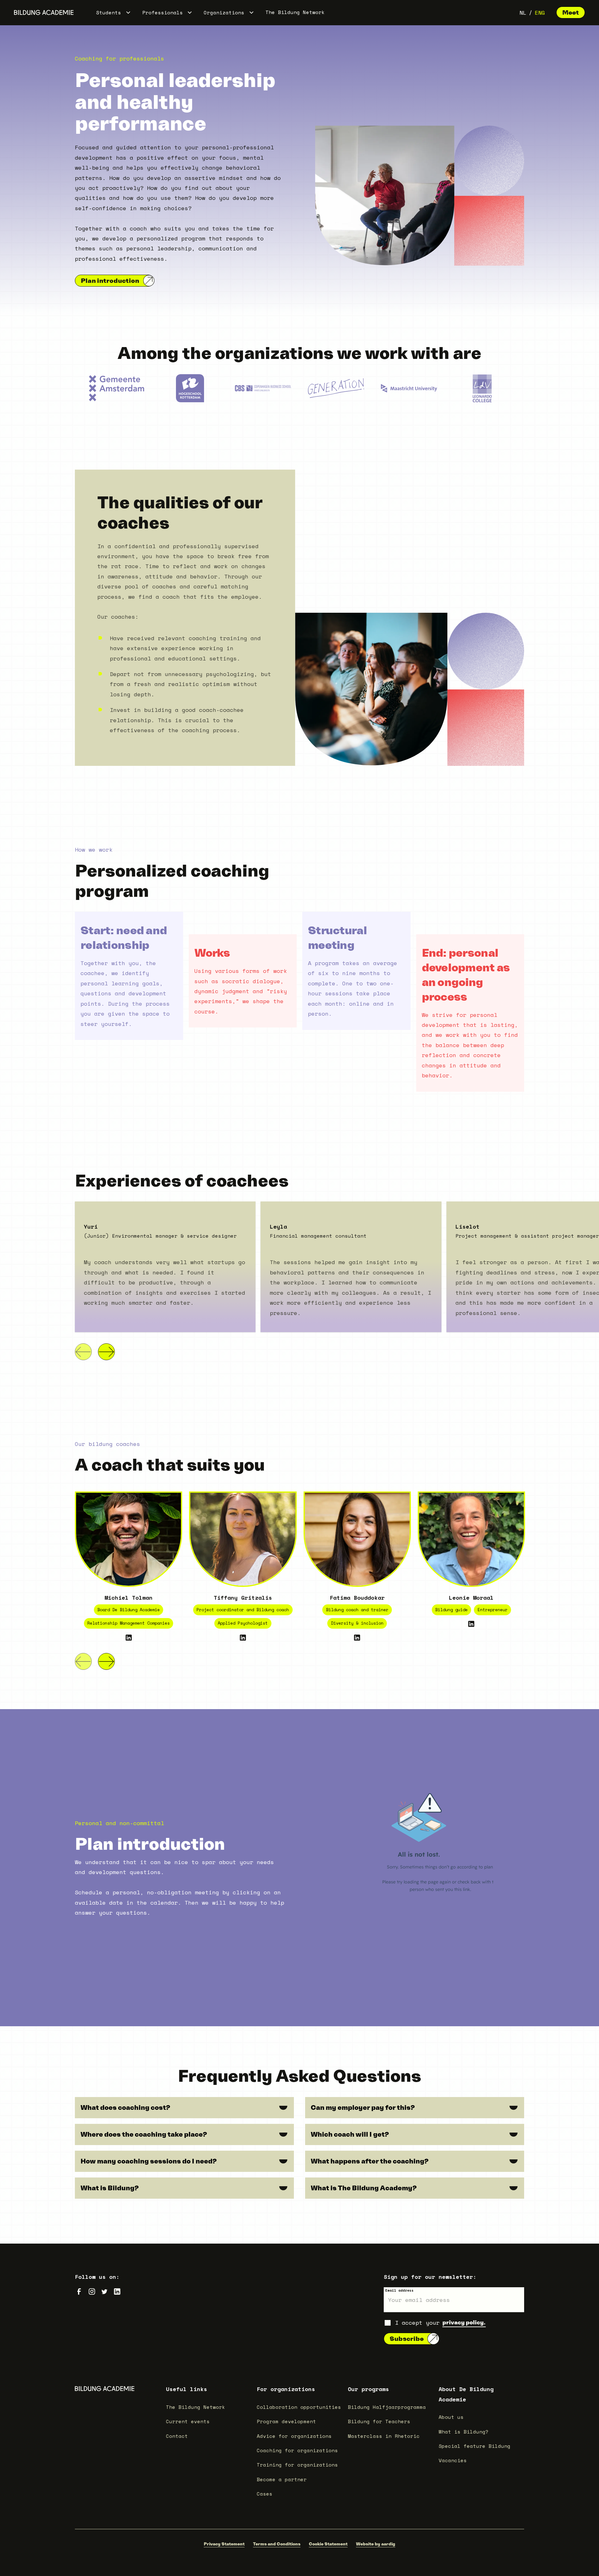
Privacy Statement (224, 2544)
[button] (114, 12)
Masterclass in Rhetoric (384, 2436)
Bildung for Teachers (379, 2421)
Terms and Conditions (277, 2544)
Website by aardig (376, 2544)
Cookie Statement (328, 2544)
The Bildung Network (295, 12)
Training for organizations (297, 2465)
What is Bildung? (464, 2432)
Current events (188, 2421)
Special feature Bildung (475, 2446)
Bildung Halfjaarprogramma (387, 2407)
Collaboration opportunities (299, 2407)
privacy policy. (464, 2322)
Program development (286, 2421)
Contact (177, 2436)
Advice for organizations (294, 2436)
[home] (44, 12)
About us (451, 2417)
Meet (571, 12)
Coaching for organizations (297, 2450)
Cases (265, 2494)
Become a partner (282, 2479)
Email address (399, 2290)
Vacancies (453, 2460)
